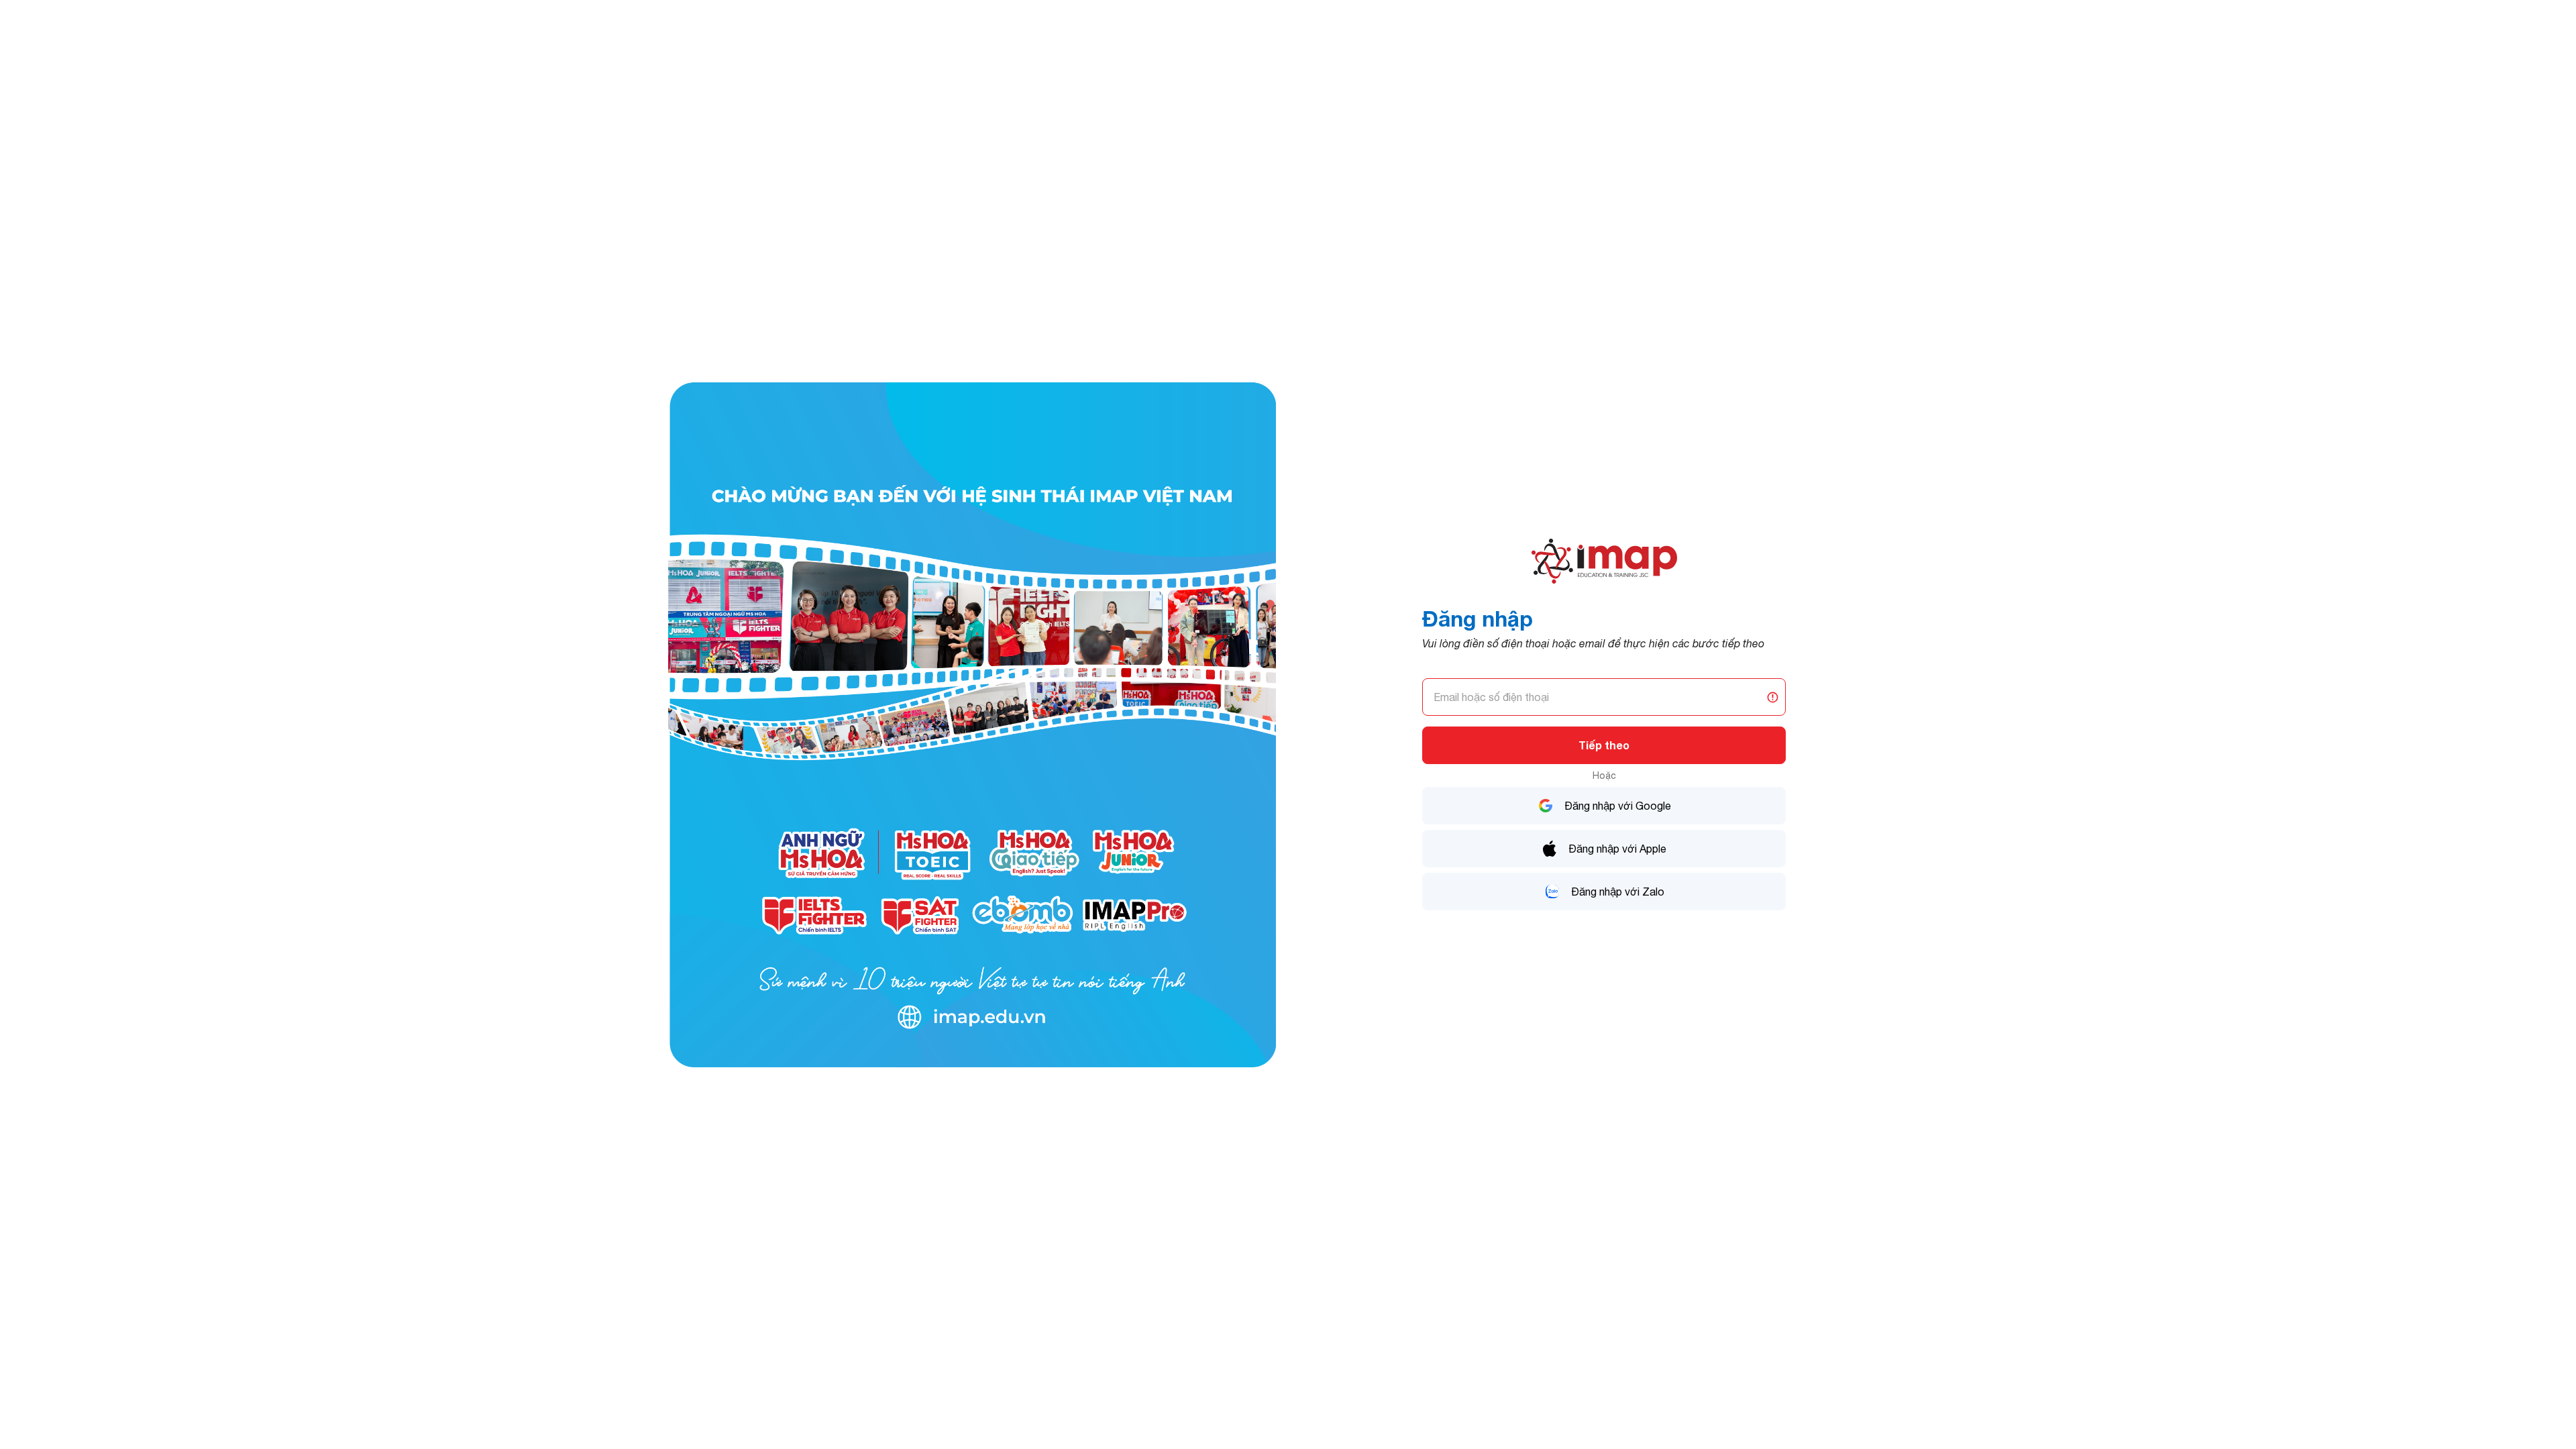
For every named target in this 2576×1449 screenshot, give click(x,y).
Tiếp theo (1604, 745)
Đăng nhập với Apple (1617, 849)
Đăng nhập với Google (1618, 806)
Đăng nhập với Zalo (1618, 892)
